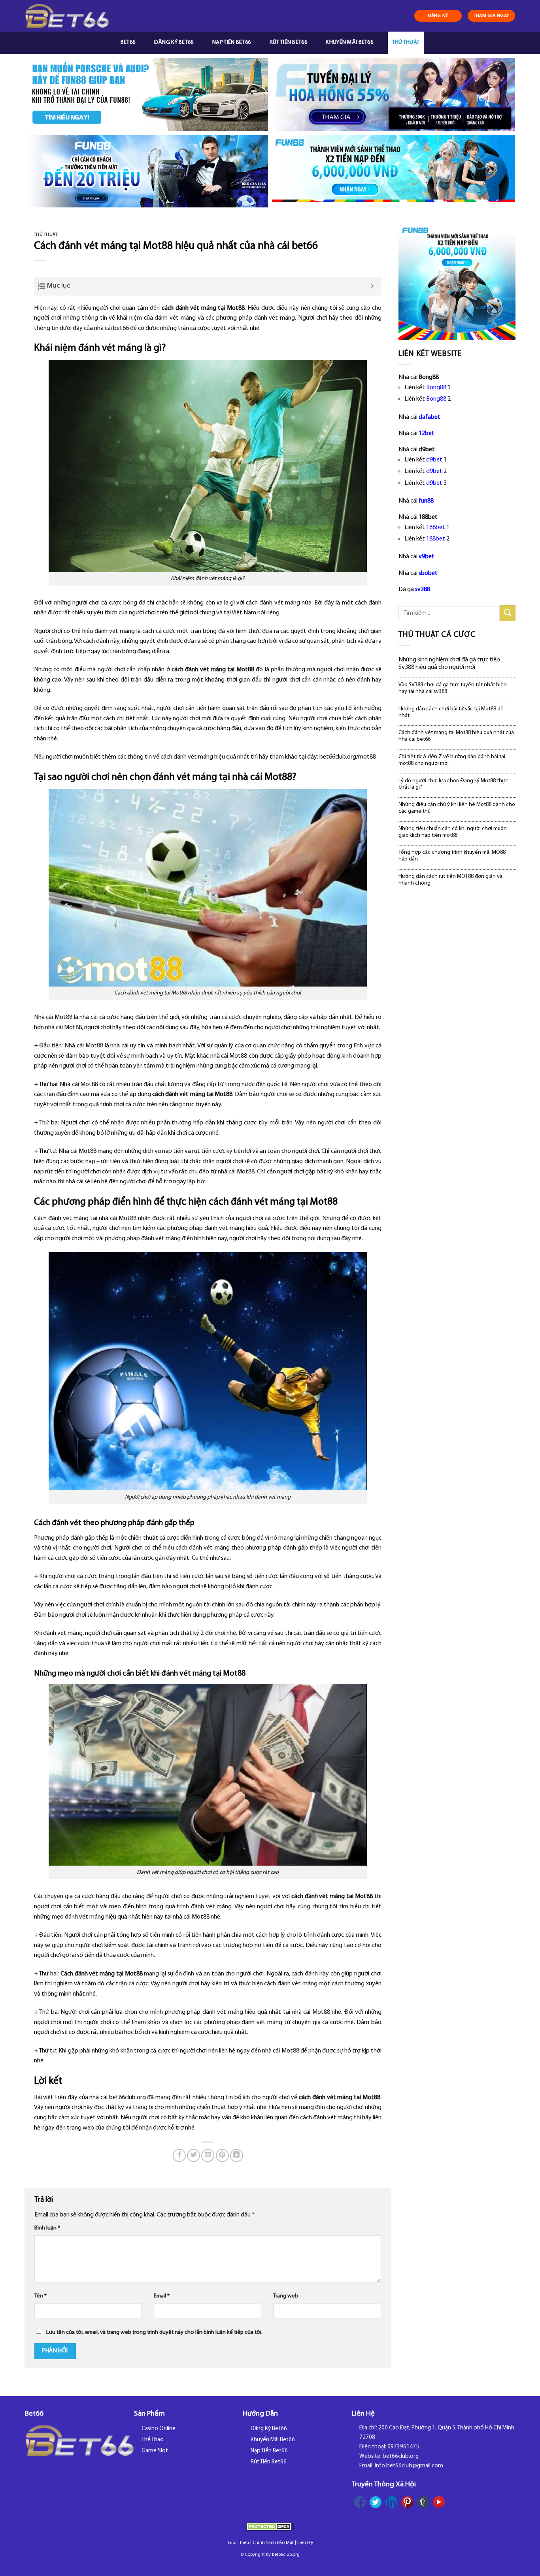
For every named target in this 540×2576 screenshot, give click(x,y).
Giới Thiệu (238, 2543)
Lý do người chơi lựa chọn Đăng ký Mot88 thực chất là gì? (453, 784)
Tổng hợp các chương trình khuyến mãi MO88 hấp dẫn (452, 856)
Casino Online (159, 2429)
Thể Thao (153, 2440)
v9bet (427, 557)
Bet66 (128, 42)
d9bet (434, 460)
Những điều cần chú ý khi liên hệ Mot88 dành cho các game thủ (457, 808)
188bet (436, 527)
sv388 (423, 589)
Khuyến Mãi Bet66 (349, 42)
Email (162, 2296)
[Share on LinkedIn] (237, 2155)
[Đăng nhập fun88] (394, 171)
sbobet (428, 573)
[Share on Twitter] (194, 2155)
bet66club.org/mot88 (348, 757)
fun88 (426, 501)
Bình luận (47, 2228)
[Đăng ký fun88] (457, 282)
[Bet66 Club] (67, 16)
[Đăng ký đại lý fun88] (146, 94)
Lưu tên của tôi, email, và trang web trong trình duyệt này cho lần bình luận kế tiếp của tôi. (154, 2332)
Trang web (286, 2296)
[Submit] (508, 613)
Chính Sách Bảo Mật (273, 2543)
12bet (427, 433)
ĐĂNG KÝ (438, 16)
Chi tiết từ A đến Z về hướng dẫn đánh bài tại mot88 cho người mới (452, 760)
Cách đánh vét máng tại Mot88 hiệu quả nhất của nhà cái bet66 (456, 736)
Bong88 (436, 388)
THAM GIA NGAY (492, 16)
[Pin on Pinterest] (222, 2155)
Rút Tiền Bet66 (288, 42)
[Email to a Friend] (208, 2155)
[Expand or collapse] (373, 286)
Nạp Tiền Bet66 (231, 42)
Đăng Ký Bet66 (174, 42)
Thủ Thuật (406, 42)
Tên (41, 2296)
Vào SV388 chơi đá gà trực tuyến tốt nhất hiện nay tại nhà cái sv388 (453, 688)
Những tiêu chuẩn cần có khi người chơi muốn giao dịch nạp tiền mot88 (453, 832)
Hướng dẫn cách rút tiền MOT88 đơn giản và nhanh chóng (450, 880)
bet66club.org (286, 2555)
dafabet (430, 417)
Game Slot (155, 2451)
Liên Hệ (305, 2543)
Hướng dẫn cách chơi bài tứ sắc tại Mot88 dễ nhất (451, 712)
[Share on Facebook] (179, 2155)
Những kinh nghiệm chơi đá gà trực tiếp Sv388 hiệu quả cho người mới (449, 664)
